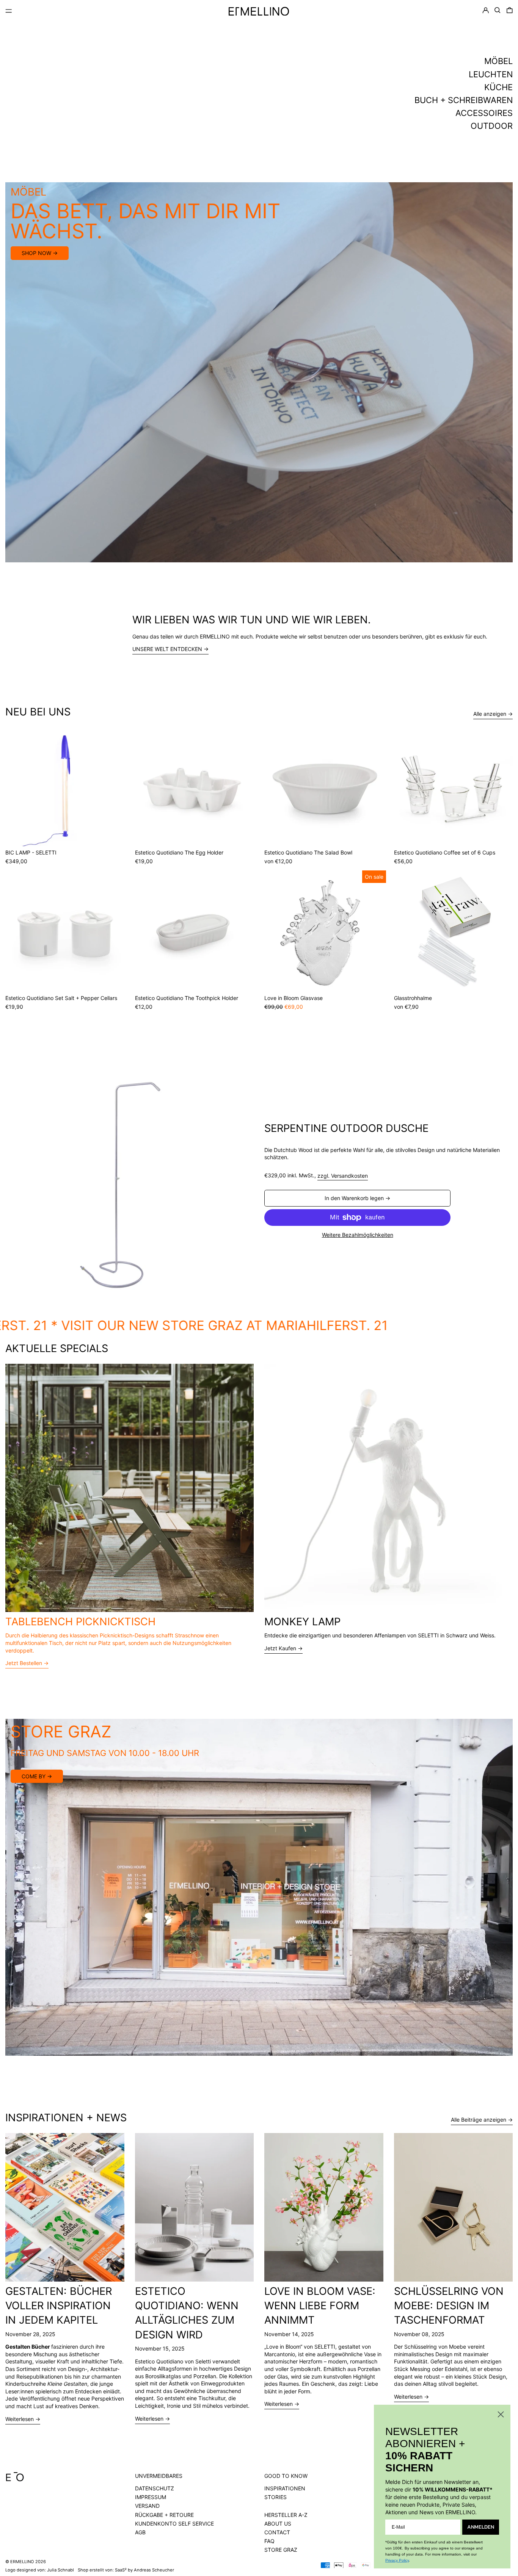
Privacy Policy (397, 2560)
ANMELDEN (481, 2527)
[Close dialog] (501, 2414)
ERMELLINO (22, 2562)
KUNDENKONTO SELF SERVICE (174, 2524)
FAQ (269, 2541)
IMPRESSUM (151, 2497)
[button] (498, 10)
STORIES (275, 2497)
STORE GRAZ (281, 2550)
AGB (140, 2532)
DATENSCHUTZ (155, 2488)
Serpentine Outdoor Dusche (346, 1128)
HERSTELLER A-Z (286, 2515)
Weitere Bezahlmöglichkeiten (358, 1235)
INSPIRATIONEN (285, 2488)
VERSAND (147, 2506)
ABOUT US (278, 2524)
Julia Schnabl (60, 2570)
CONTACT (277, 2532)
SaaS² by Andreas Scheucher (144, 2570)
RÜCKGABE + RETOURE (164, 2515)
